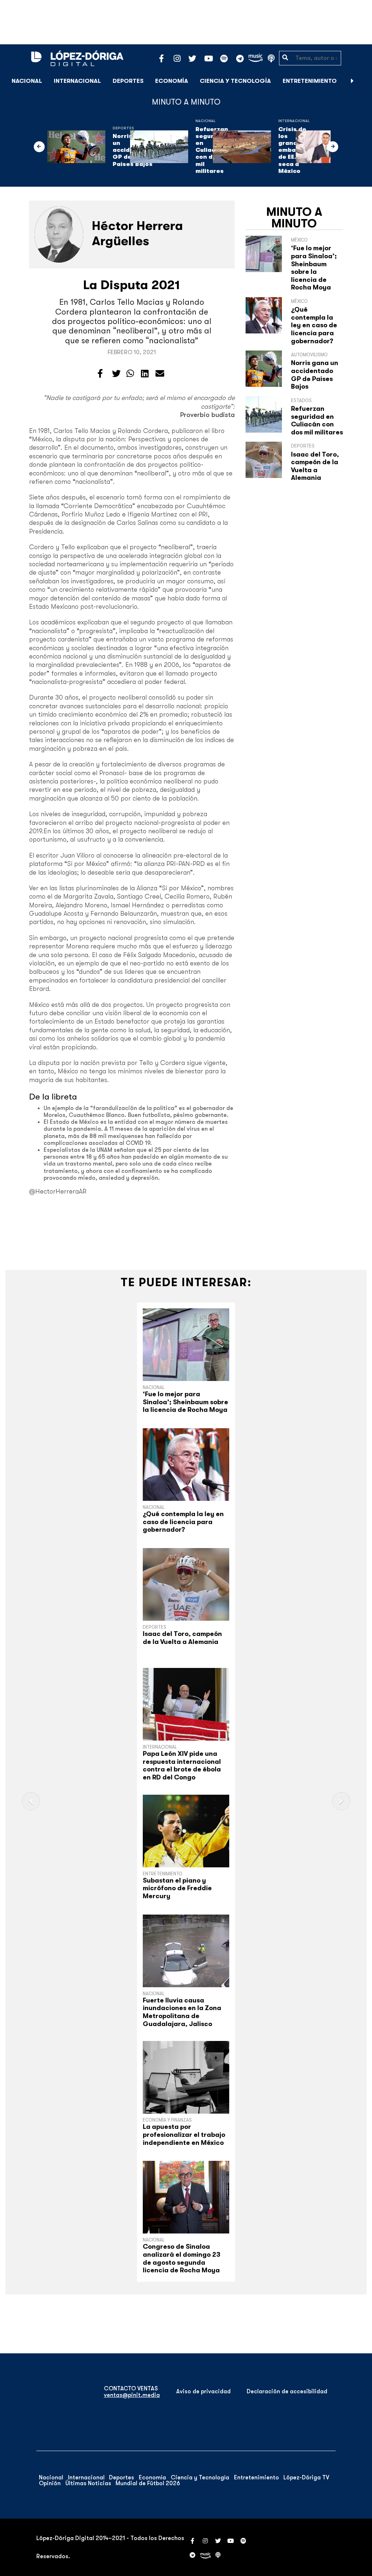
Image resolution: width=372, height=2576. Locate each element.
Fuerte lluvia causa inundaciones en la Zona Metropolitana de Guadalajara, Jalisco (182, 2012)
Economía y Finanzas (167, 2120)
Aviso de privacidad (203, 2391)
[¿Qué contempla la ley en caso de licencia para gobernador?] (186, 1465)
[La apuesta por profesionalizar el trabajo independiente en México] (186, 2077)
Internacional (77, 81)
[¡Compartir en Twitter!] (116, 374)
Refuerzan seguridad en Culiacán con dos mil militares (317, 420)
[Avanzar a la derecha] (352, 81)
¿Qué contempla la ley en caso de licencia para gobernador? (314, 325)
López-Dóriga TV (306, 2478)
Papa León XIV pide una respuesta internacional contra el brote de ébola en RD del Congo (182, 1765)
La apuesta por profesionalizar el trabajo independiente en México (184, 2134)
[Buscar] (363, 81)
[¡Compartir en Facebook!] (100, 374)
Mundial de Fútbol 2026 (148, 2483)
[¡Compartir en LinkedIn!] (145, 374)
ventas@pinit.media (132, 2395)
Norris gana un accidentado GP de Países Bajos (315, 375)
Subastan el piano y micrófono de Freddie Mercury (177, 1888)
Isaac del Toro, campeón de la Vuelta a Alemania (315, 466)
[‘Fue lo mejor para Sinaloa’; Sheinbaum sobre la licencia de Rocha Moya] (186, 1345)
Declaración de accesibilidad (287, 2391)
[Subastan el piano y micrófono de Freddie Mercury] (186, 1831)
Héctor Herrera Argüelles (138, 233)
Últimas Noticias (88, 2483)
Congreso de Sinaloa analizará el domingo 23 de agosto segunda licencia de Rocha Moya (182, 2258)
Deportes (128, 81)
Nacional (27, 81)
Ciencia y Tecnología (235, 81)
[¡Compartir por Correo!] (160, 374)
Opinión (50, 2483)
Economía (172, 81)
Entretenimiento (310, 81)
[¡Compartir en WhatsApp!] (130, 374)
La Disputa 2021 (132, 285)
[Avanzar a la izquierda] (39, 147)
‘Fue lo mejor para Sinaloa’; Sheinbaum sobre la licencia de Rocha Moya (314, 268)
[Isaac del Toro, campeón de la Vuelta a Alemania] (186, 1584)
